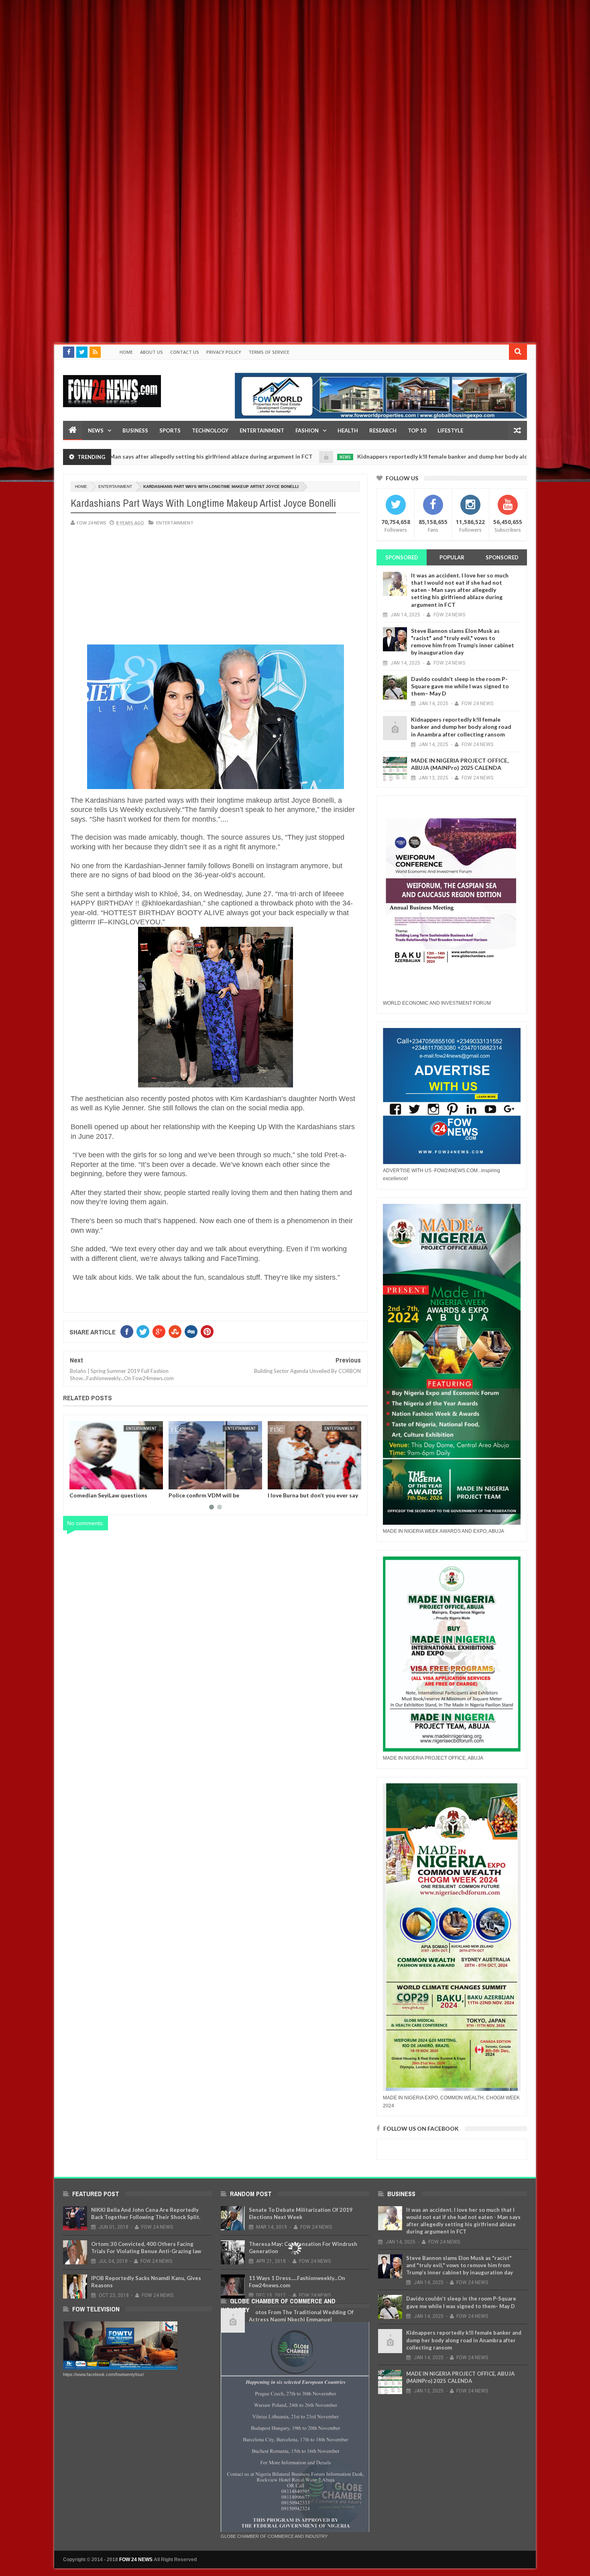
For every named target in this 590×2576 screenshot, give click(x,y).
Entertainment (262, 430)
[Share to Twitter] (86, 1482)
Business (135, 430)
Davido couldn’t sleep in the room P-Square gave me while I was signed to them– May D (460, 686)
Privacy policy (224, 352)
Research (383, 430)
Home (126, 352)
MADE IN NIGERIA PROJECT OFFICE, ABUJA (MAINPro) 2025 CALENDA (460, 764)
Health (348, 430)
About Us (152, 352)
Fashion (307, 430)
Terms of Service (269, 352)
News (96, 430)
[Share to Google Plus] (95, 1482)
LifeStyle (450, 430)
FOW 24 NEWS (136, 2560)
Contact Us (185, 352)
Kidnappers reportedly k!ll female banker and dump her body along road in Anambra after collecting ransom (410, 456)
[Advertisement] (241, 56)
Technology (210, 430)
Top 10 (417, 430)
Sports (170, 430)
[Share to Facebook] (77, 1482)
